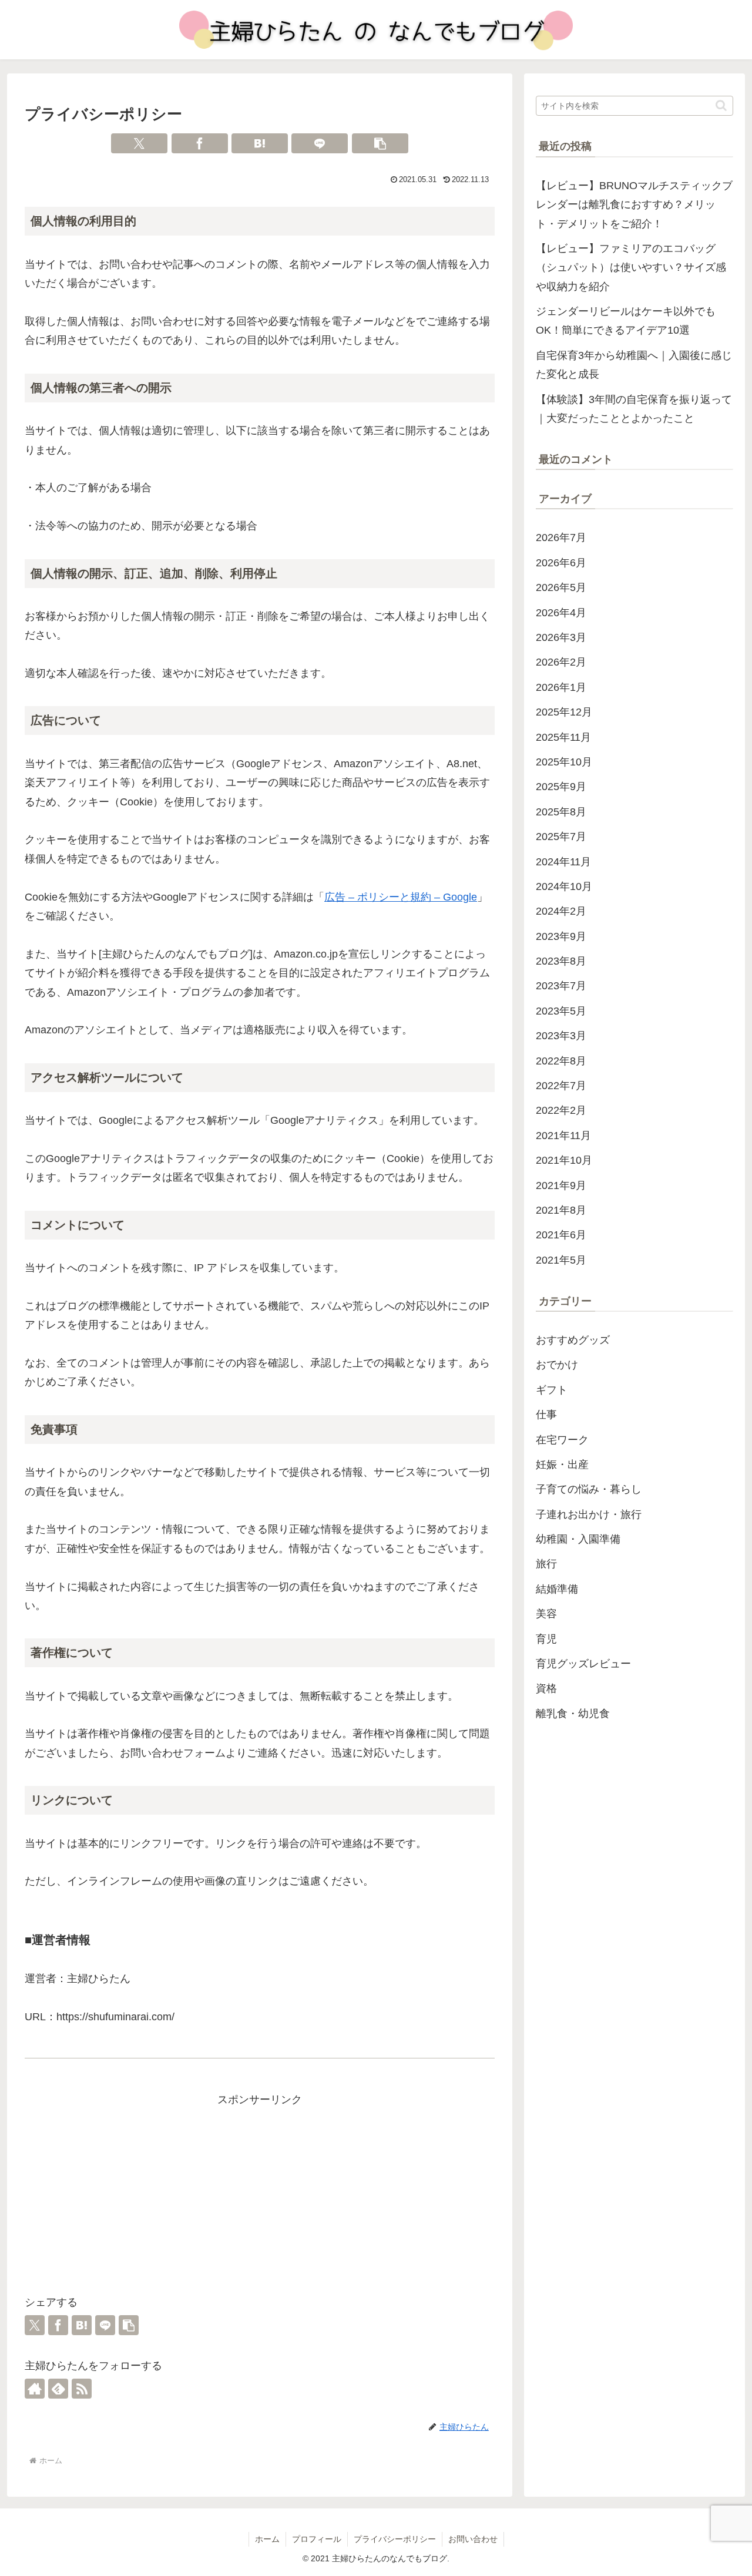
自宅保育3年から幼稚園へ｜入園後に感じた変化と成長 (634, 365)
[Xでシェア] (139, 143)
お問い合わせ (473, 2539)
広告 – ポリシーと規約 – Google (401, 897)
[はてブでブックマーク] (260, 143)
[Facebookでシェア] (200, 143)
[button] (380, 143)
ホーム (267, 2539)
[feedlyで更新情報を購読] (58, 2389)
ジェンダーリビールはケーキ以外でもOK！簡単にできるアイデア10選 (626, 321)
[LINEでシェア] (320, 143)
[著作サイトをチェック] (35, 2389)
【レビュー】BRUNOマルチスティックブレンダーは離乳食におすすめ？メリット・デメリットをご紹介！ (634, 205)
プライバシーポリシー (395, 2539)
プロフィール (317, 2539)
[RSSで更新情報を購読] (82, 2389)
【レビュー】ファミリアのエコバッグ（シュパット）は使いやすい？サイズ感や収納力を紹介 (631, 268)
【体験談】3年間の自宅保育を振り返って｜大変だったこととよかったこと (634, 409)
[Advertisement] (260, 2192)
